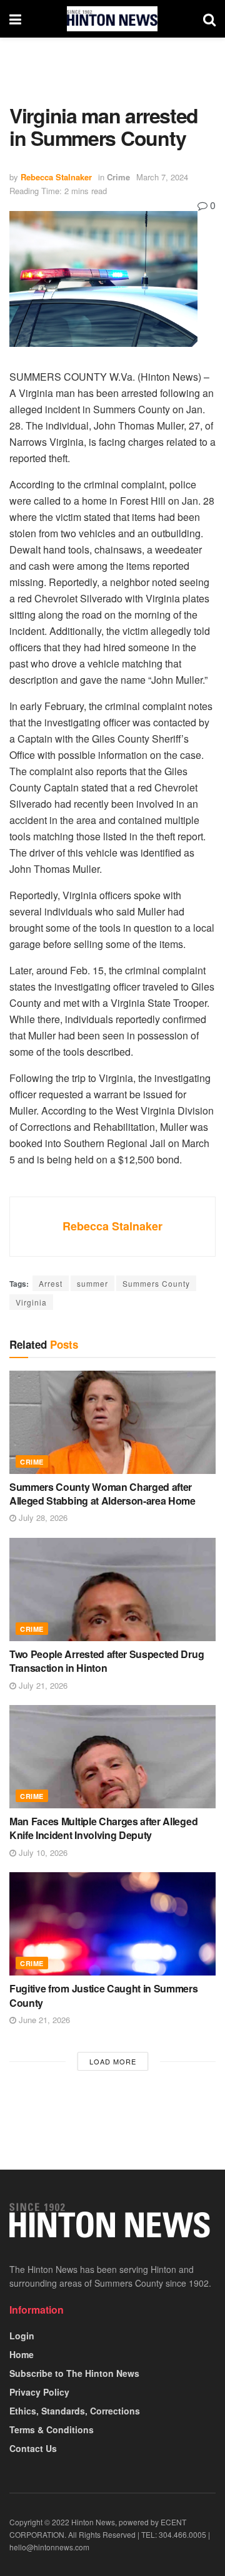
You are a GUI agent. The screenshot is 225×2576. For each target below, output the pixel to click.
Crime (118, 177)
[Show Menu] (15, 19)
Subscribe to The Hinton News (74, 2373)
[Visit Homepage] (112, 19)
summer (92, 1283)
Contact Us (33, 2448)
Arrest (51, 1283)
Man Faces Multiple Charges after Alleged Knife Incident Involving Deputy (103, 1828)
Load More (113, 2061)
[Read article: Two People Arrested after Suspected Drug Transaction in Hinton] (112, 1589)
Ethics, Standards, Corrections (75, 2411)
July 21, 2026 (42, 1685)
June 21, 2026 (43, 2020)
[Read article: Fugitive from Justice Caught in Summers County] (112, 1924)
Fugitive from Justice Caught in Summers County (104, 1995)
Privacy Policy (39, 2392)
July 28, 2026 (42, 1517)
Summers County (156, 1283)
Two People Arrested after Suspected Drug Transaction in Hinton (107, 1661)
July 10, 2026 (42, 1852)
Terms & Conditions (52, 2429)
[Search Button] (209, 19)
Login (22, 2336)
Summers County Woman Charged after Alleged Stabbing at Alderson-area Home (102, 1494)
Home (22, 2354)
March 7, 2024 (162, 177)
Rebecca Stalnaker (56, 177)
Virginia (31, 1302)
